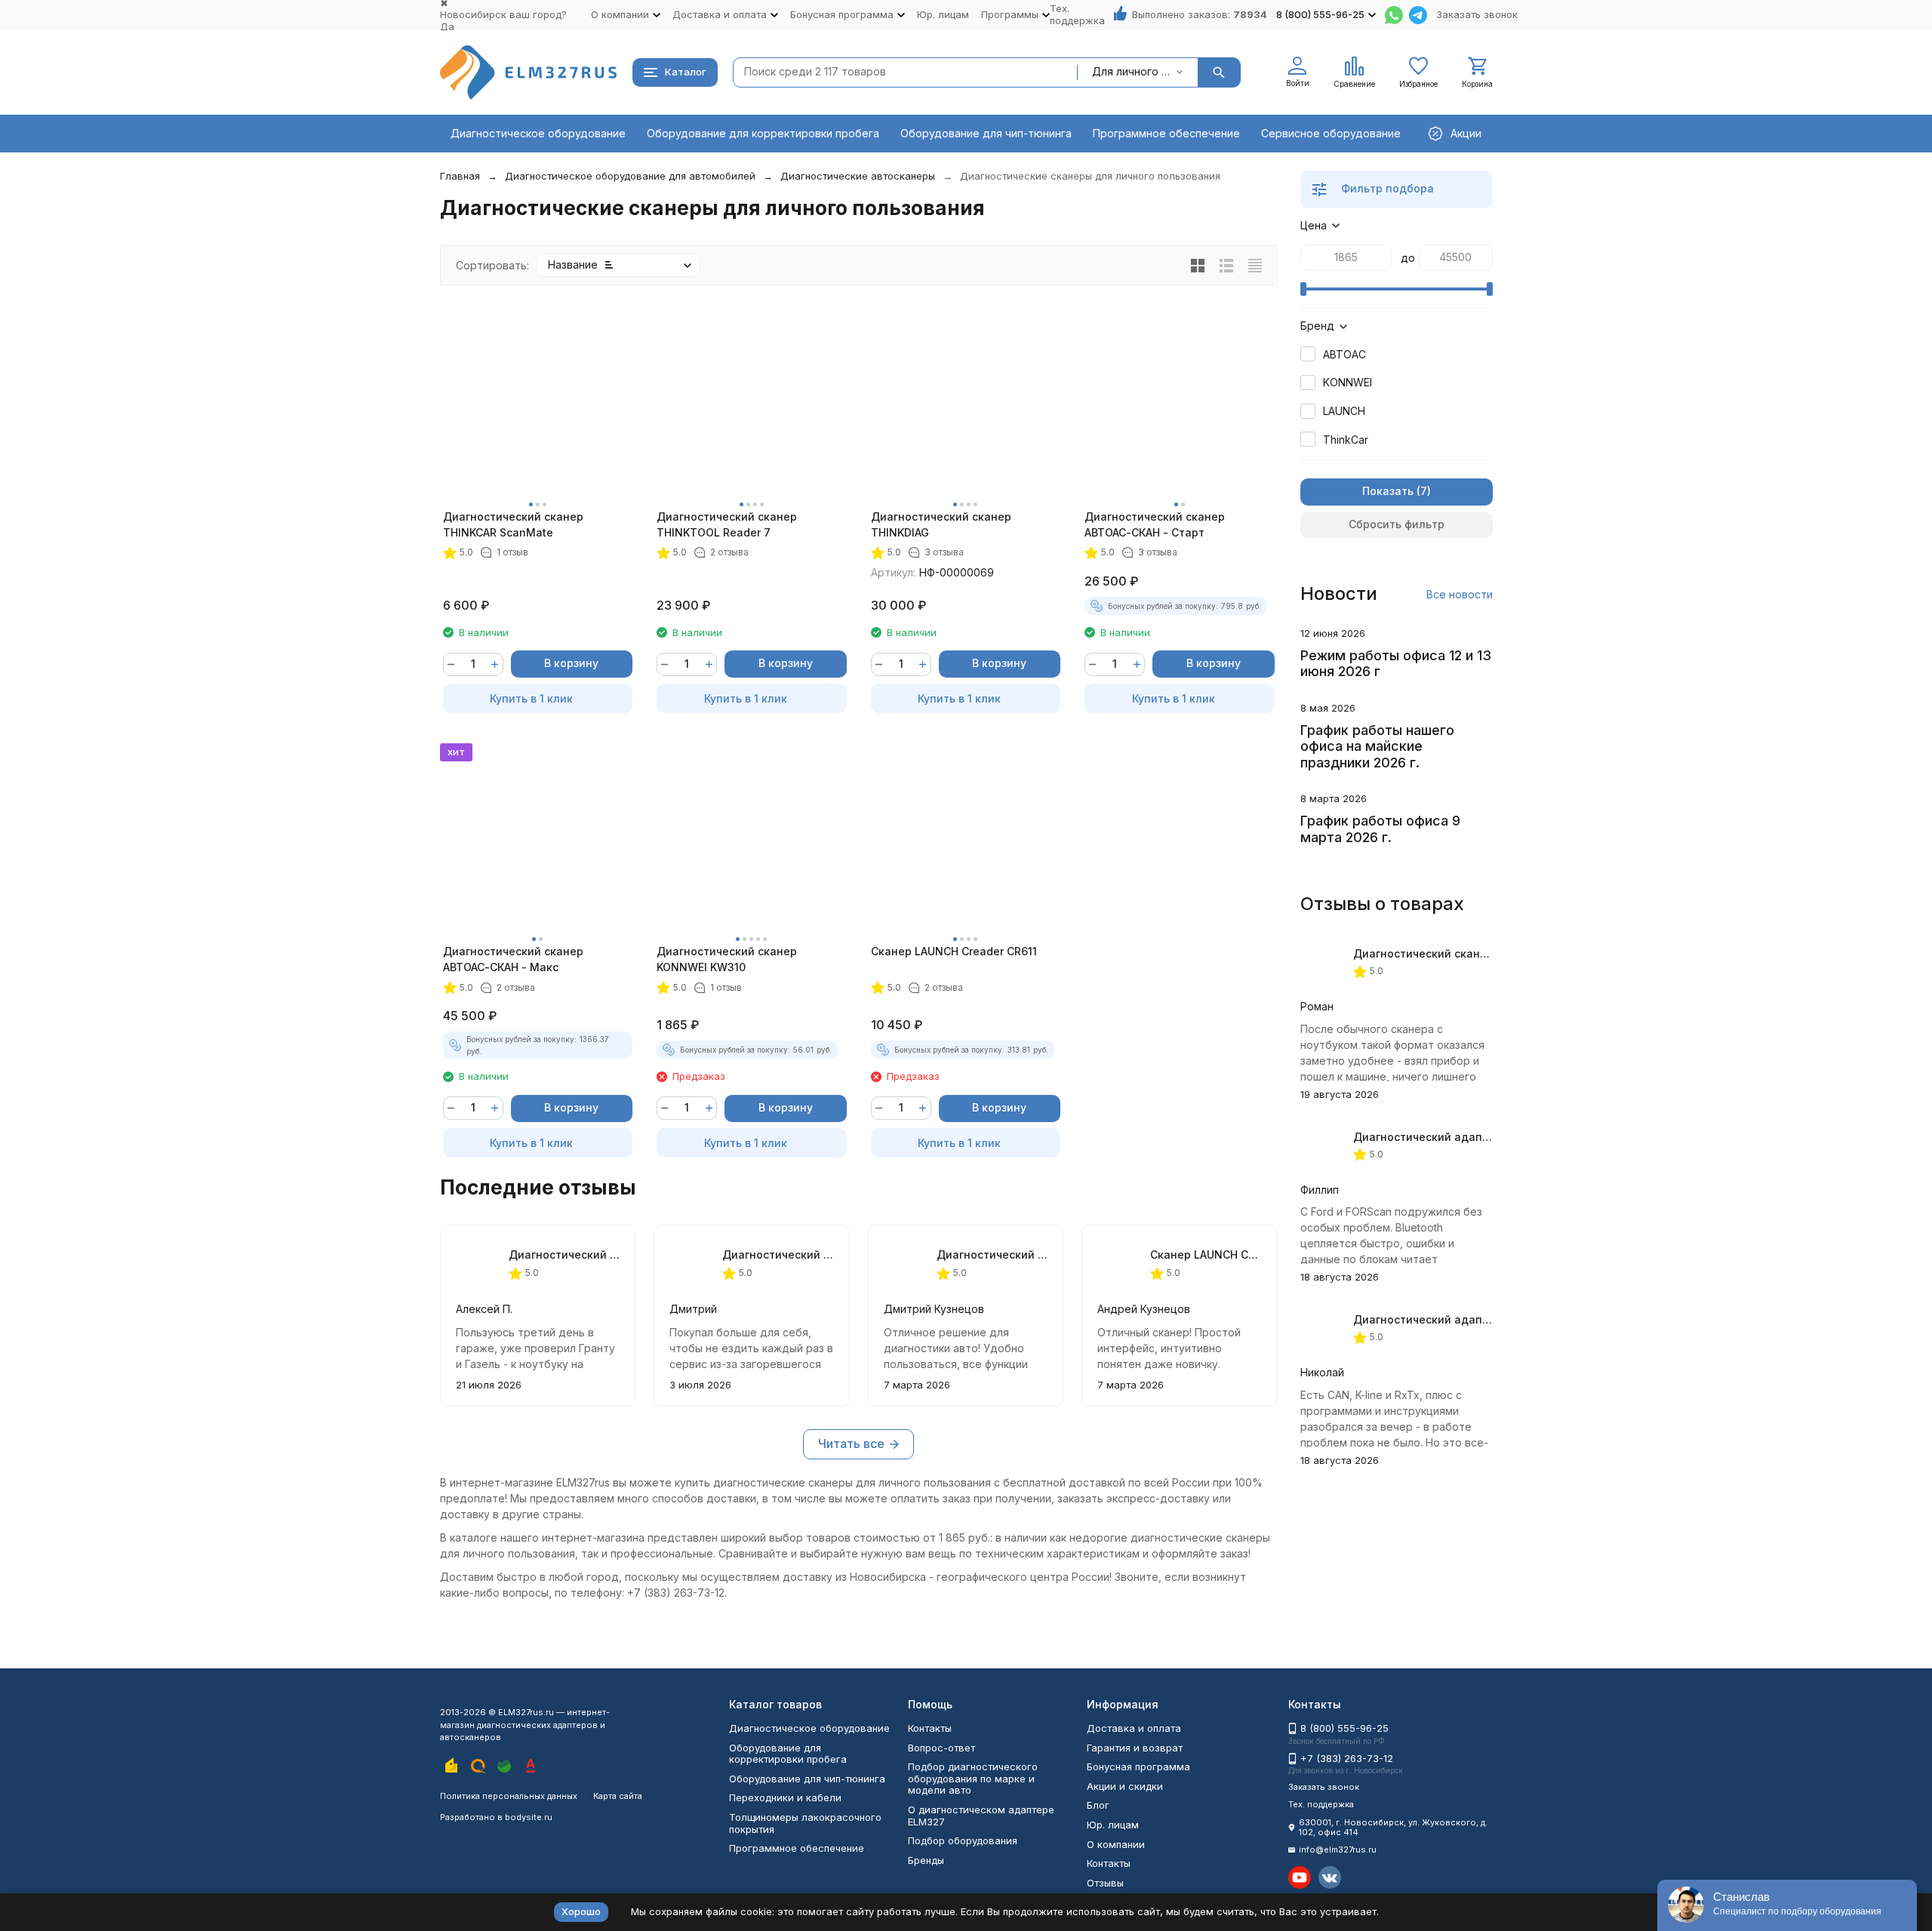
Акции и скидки (1125, 1786)
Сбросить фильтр (1397, 524)
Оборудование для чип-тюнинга (986, 133)
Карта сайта (618, 1796)
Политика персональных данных (509, 1796)
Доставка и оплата (1134, 1728)
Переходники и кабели (785, 1797)
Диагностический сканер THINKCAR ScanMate (513, 524)
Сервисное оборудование (1331, 133)
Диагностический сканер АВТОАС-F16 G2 (1466, 953)
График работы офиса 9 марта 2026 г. (1380, 829)
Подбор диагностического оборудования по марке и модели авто (973, 1778)
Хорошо (581, 1911)
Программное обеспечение (1166, 133)
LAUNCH (1344, 411)
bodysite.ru (529, 1817)
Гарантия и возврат (1135, 1748)
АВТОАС (1344, 354)
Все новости (1460, 594)
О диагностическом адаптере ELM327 (981, 1816)
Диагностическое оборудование (538, 133)
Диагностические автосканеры (858, 176)
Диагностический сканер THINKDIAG (941, 524)
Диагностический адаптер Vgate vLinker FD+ (1477, 1137)
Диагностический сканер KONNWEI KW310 (727, 959)
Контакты (930, 1728)
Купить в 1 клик (531, 698)
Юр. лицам (943, 14)
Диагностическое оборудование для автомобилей (630, 176)
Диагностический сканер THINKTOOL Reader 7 (727, 524)
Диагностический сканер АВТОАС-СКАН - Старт (1155, 524)
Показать (1388, 491)
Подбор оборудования (963, 1840)
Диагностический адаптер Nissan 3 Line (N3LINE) (1490, 1319)
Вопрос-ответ (941, 1748)
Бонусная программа (1138, 1766)
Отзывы (1105, 1883)
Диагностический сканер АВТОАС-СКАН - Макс (513, 959)
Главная (460, 176)
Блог (1098, 1805)
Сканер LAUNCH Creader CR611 (954, 951)
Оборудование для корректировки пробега (763, 133)
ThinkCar (1346, 440)
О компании (1116, 1844)
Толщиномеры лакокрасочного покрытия (805, 1823)
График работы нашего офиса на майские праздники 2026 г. (1377, 746)
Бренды (926, 1860)
